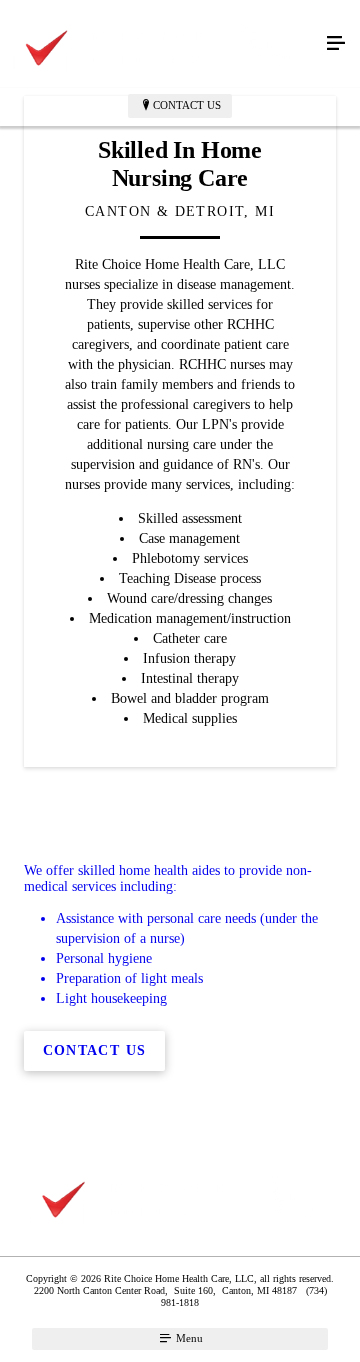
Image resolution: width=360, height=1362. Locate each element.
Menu (188, 1338)
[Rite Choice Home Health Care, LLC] (160, 44)
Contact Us (187, 105)
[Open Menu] (336, 44)
